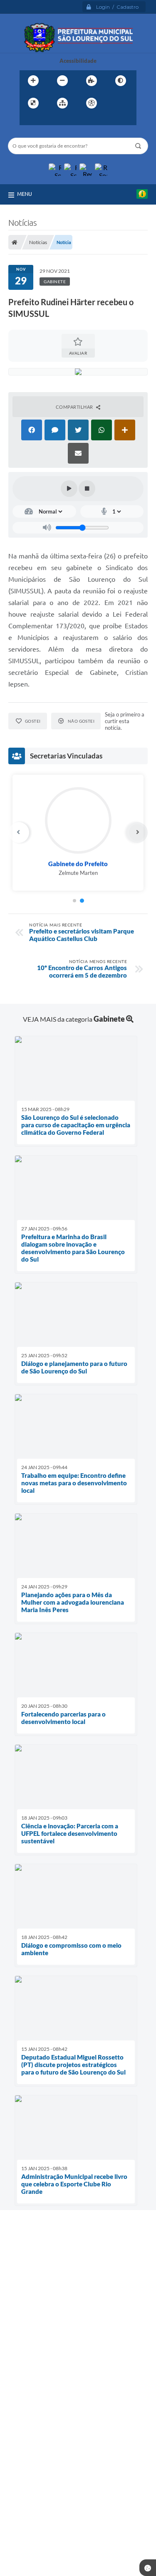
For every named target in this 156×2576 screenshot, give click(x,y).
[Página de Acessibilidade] (92, 103)
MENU (25, 194)
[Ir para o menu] (28, 120)
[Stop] (87, 489)
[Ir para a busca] (46, 120)
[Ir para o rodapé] (64, 120)
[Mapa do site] (62, 103)
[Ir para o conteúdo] (115, 103)
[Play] (69, 489)
